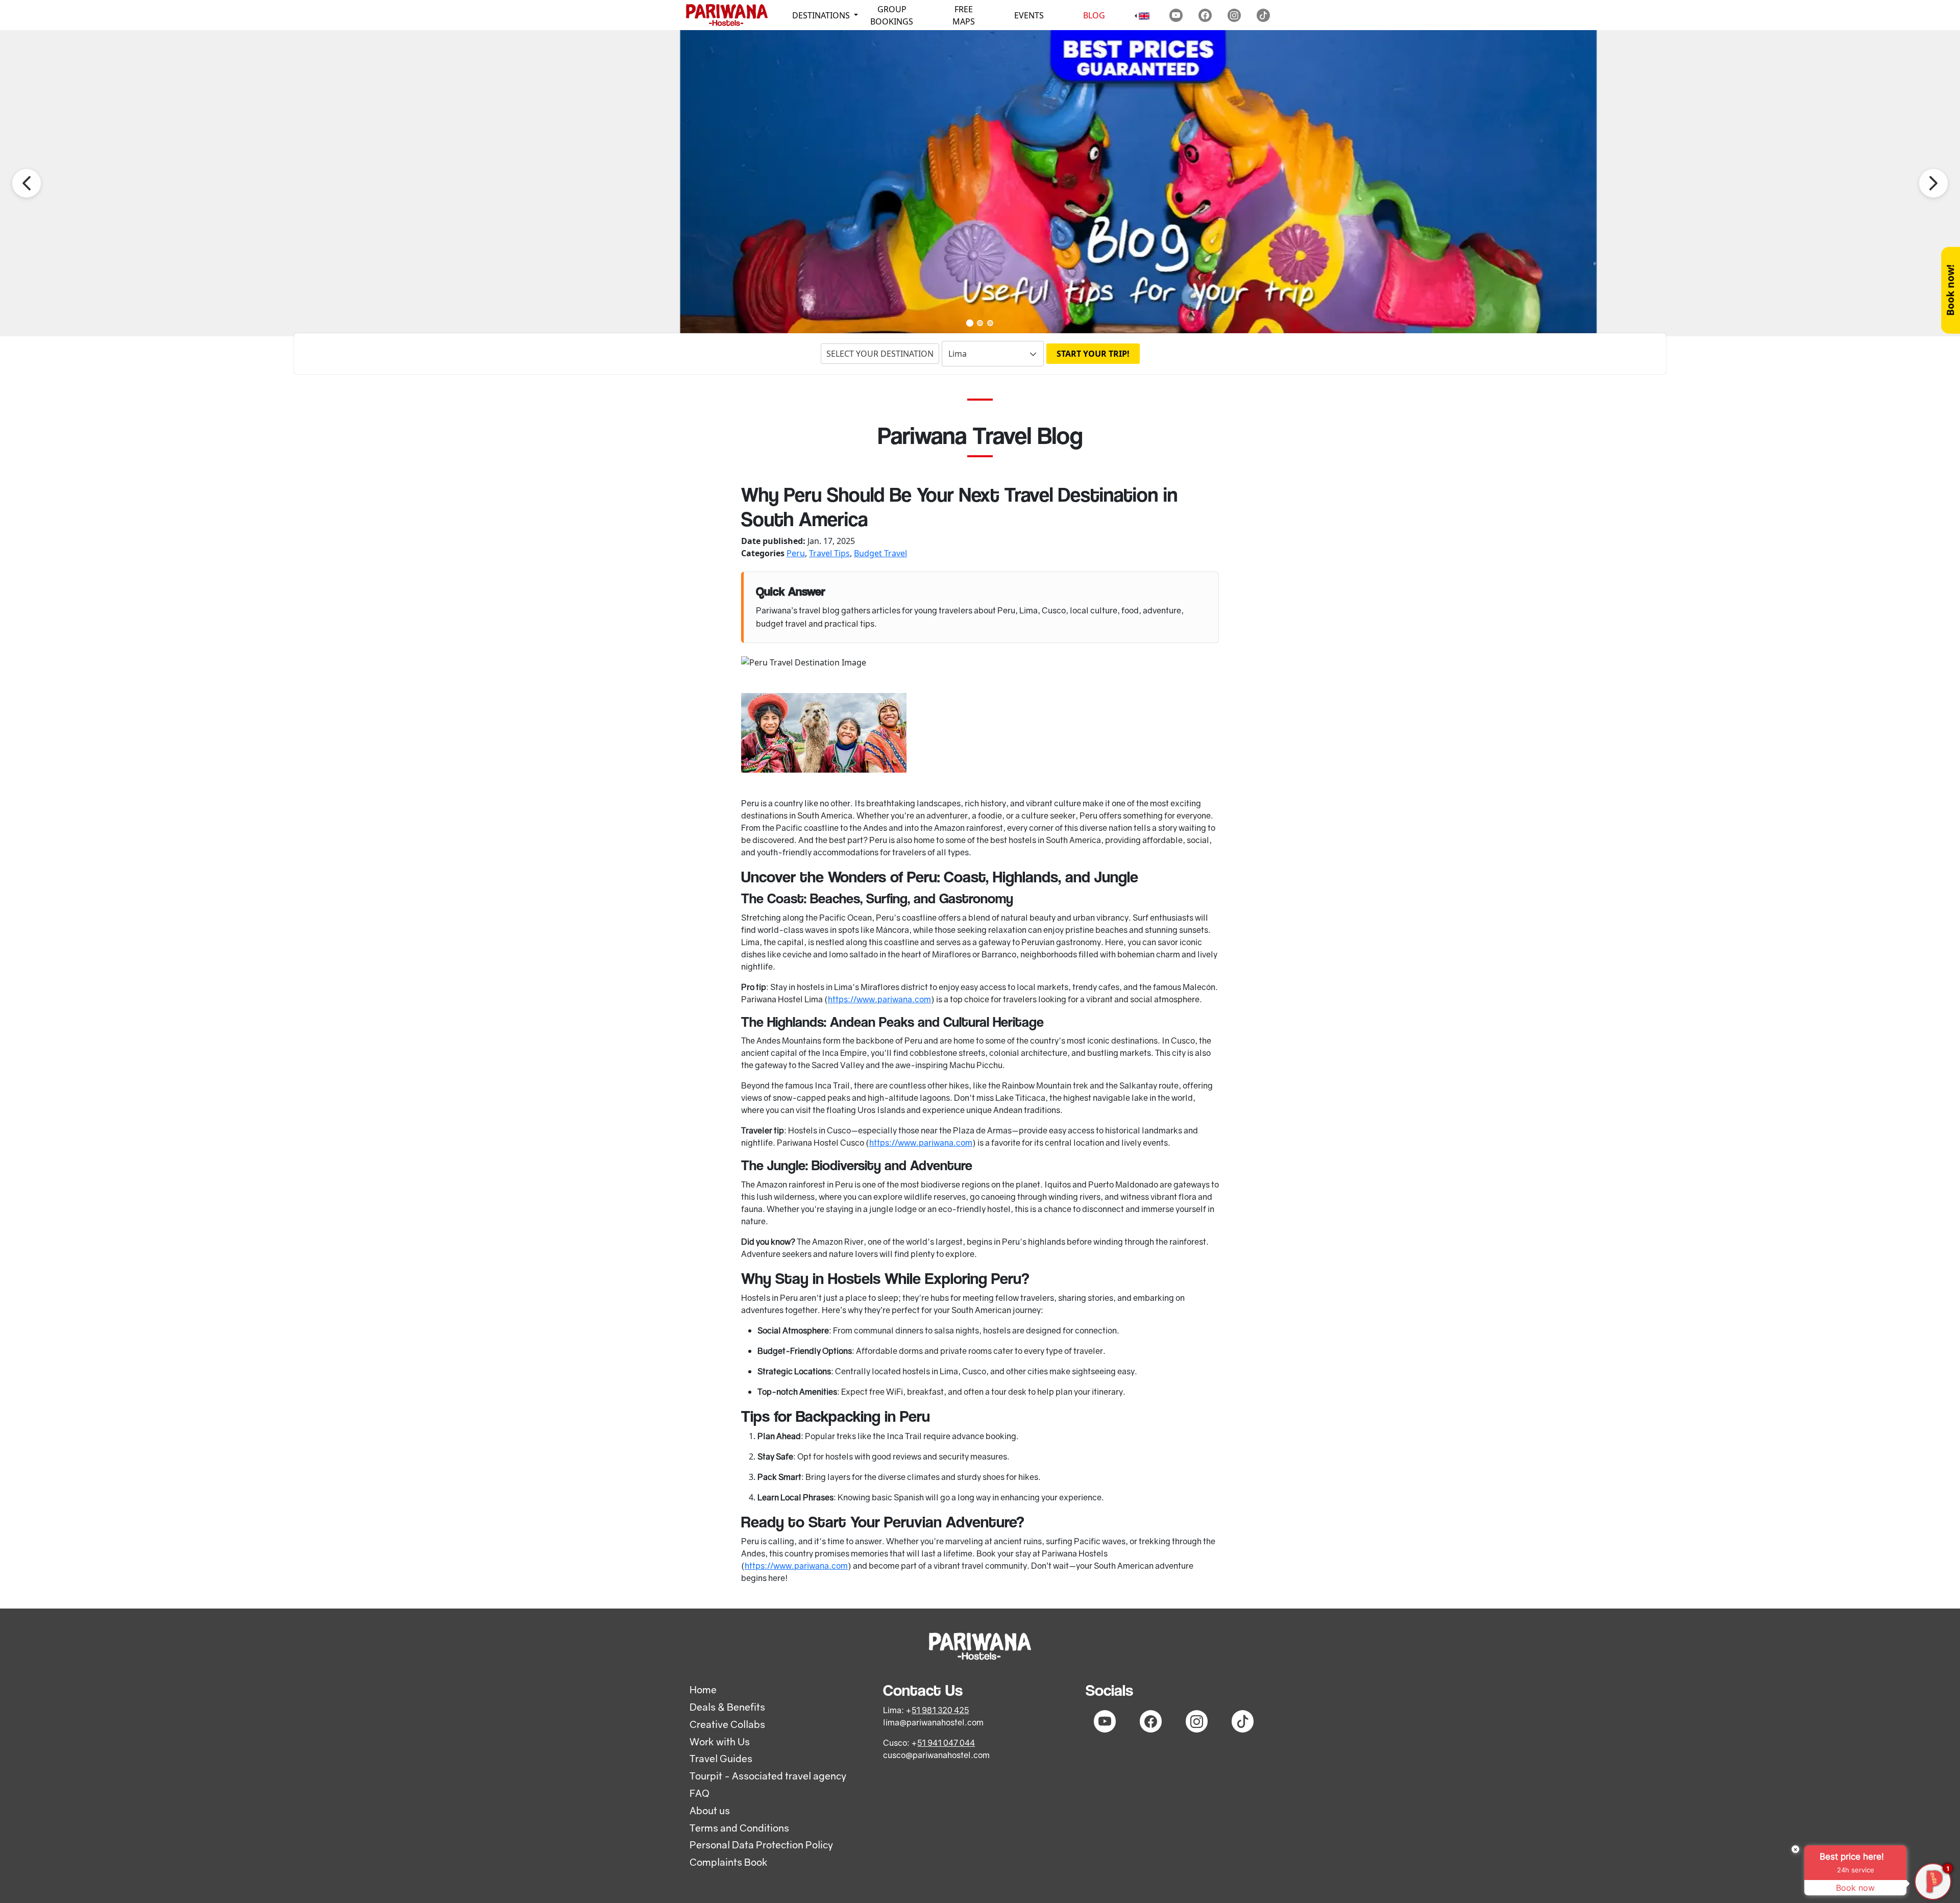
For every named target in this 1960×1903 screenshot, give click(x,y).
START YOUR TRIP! (1093, 354)
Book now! (1950, 290)
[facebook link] (1205, 15)
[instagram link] (1234, 15)
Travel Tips (829, 553)
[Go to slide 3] (990, 323)
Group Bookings (892, 15)
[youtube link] (1176, 15)
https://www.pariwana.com (879, 999)
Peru (796, 553)
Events (1029, 15)
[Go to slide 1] (970, 323)
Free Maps (964, 15)
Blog (1094, 15)
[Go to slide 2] (980, 323)
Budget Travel (880, 553)
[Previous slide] (27, 183)
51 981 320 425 (940, 1710)
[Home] (727, 15)
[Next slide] (1933, 183)
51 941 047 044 (946, 1743)
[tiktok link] (1263, 15)
